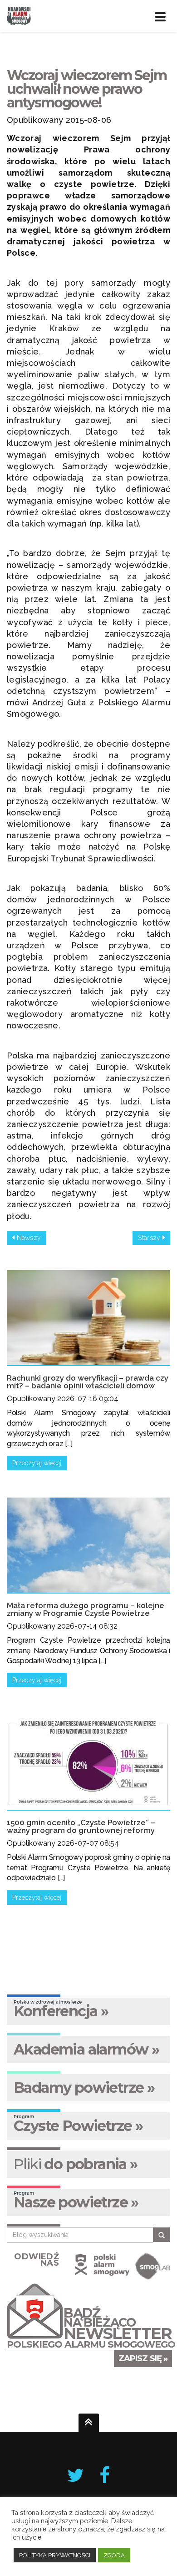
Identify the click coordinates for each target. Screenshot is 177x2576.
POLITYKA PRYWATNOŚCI (55, 2555)
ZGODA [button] (114, 2555)
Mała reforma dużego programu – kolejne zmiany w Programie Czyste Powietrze (86, 1609)
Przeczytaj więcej (37, 1463)
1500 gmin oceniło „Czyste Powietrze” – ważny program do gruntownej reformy (81, 1826)
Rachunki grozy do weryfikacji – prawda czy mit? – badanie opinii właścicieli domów (88, 1382)
